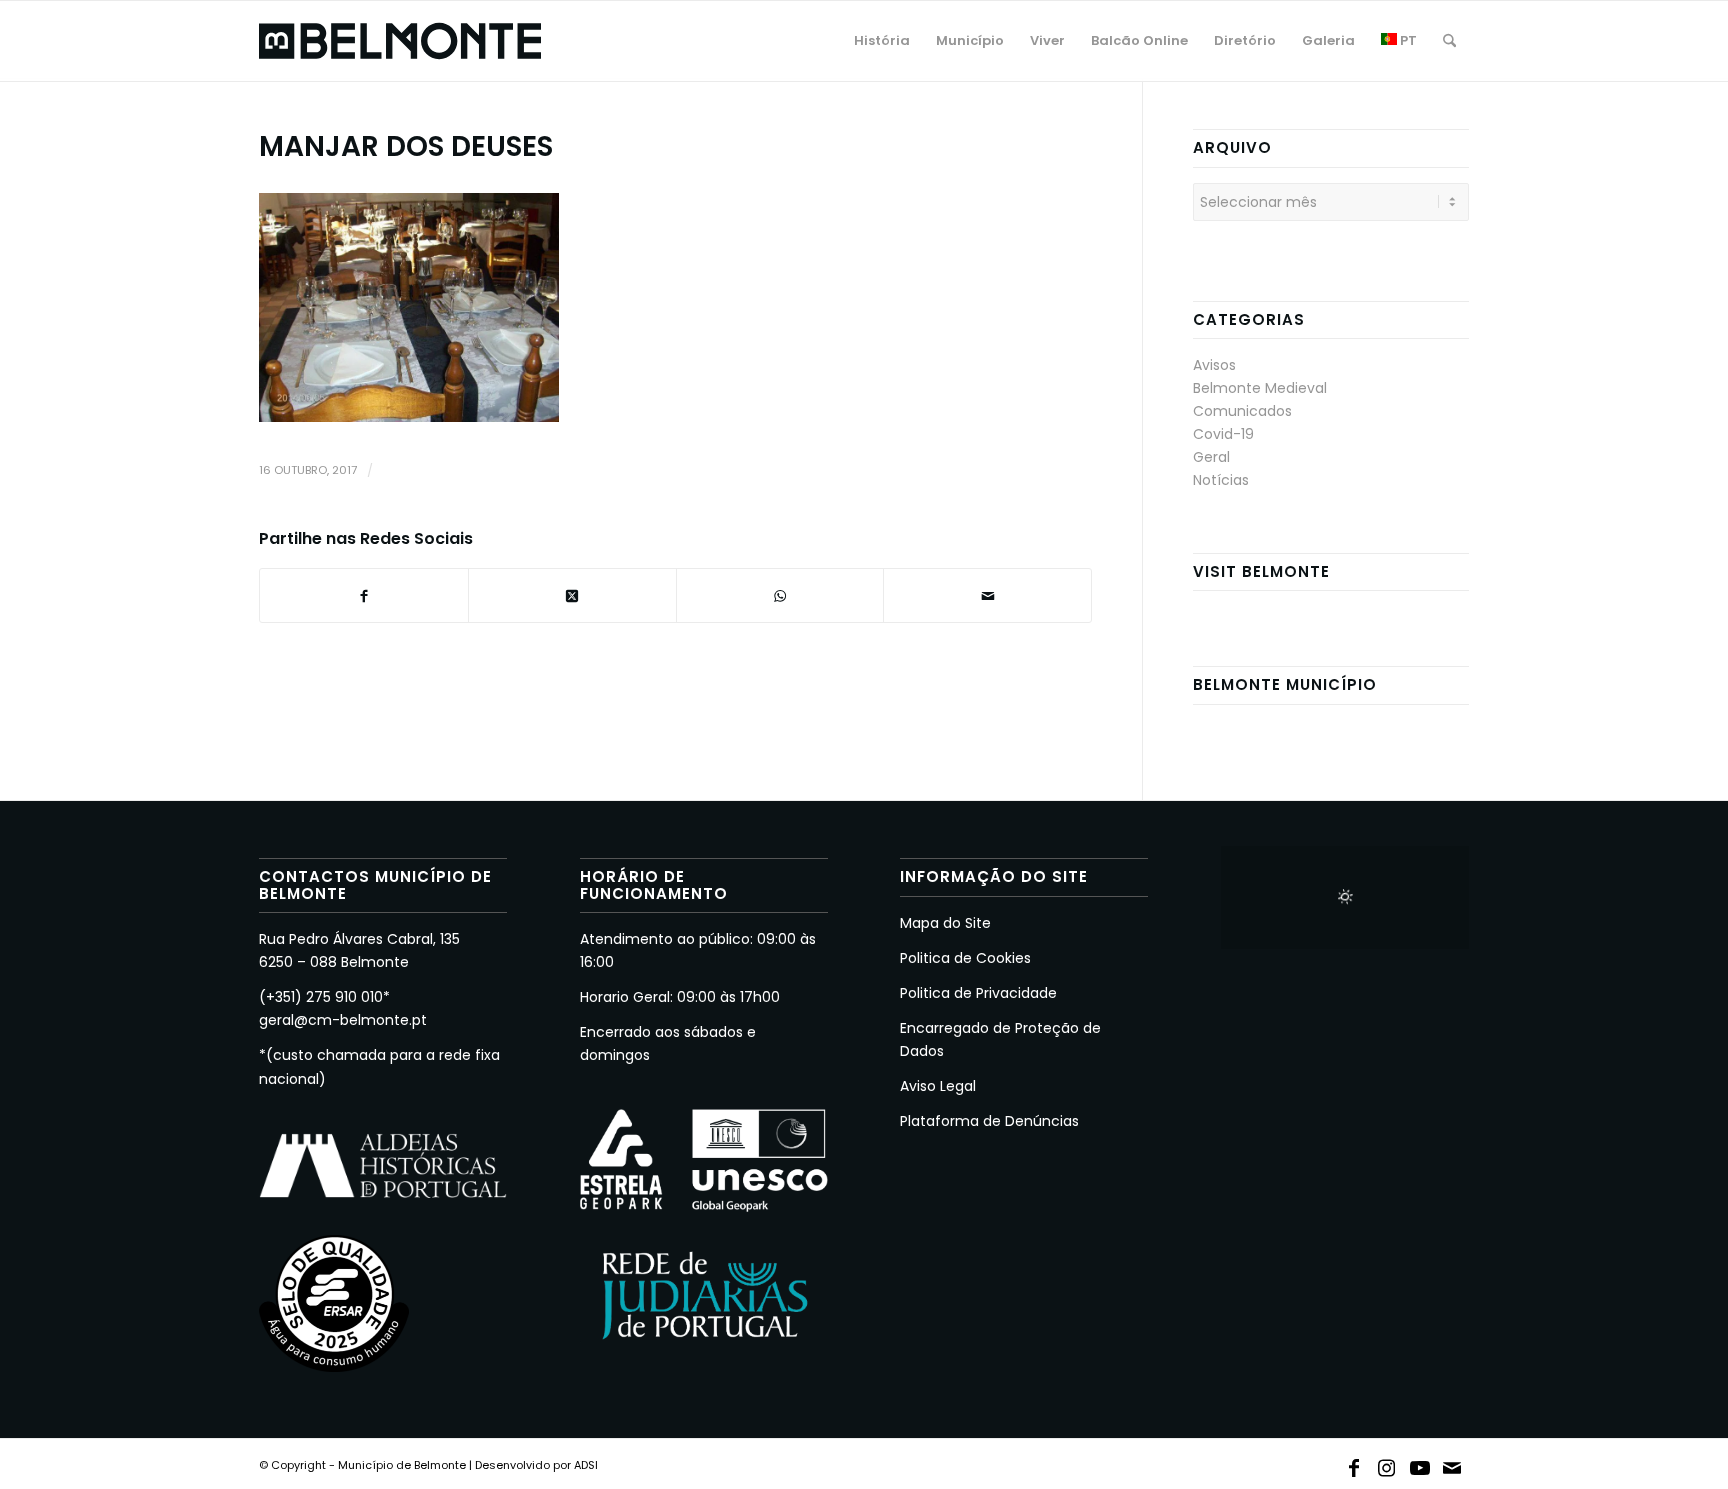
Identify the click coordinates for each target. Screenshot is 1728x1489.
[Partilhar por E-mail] (987, 595)
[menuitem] (882, 41)
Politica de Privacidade (978, 993)
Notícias (1221, 480)
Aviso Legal (938, 1086)
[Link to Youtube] (1420, 1464)
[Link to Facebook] (1354, 1464)
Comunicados (1242, 411)
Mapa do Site (945, 923)
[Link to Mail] (1453, 1464)
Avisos (1214, 365)
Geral (1211, 457)
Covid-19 (1223, 434)
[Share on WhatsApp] (780, 595)
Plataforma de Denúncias (989, 1121)
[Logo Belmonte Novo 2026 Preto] (400, 41)
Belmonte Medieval (1260, 388)
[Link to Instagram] (1387, 1464)
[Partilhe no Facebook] (364, 595)
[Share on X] (572, 595)
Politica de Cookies (965, 958)
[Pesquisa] (1449, 41)
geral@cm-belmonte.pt (343, 1020)
